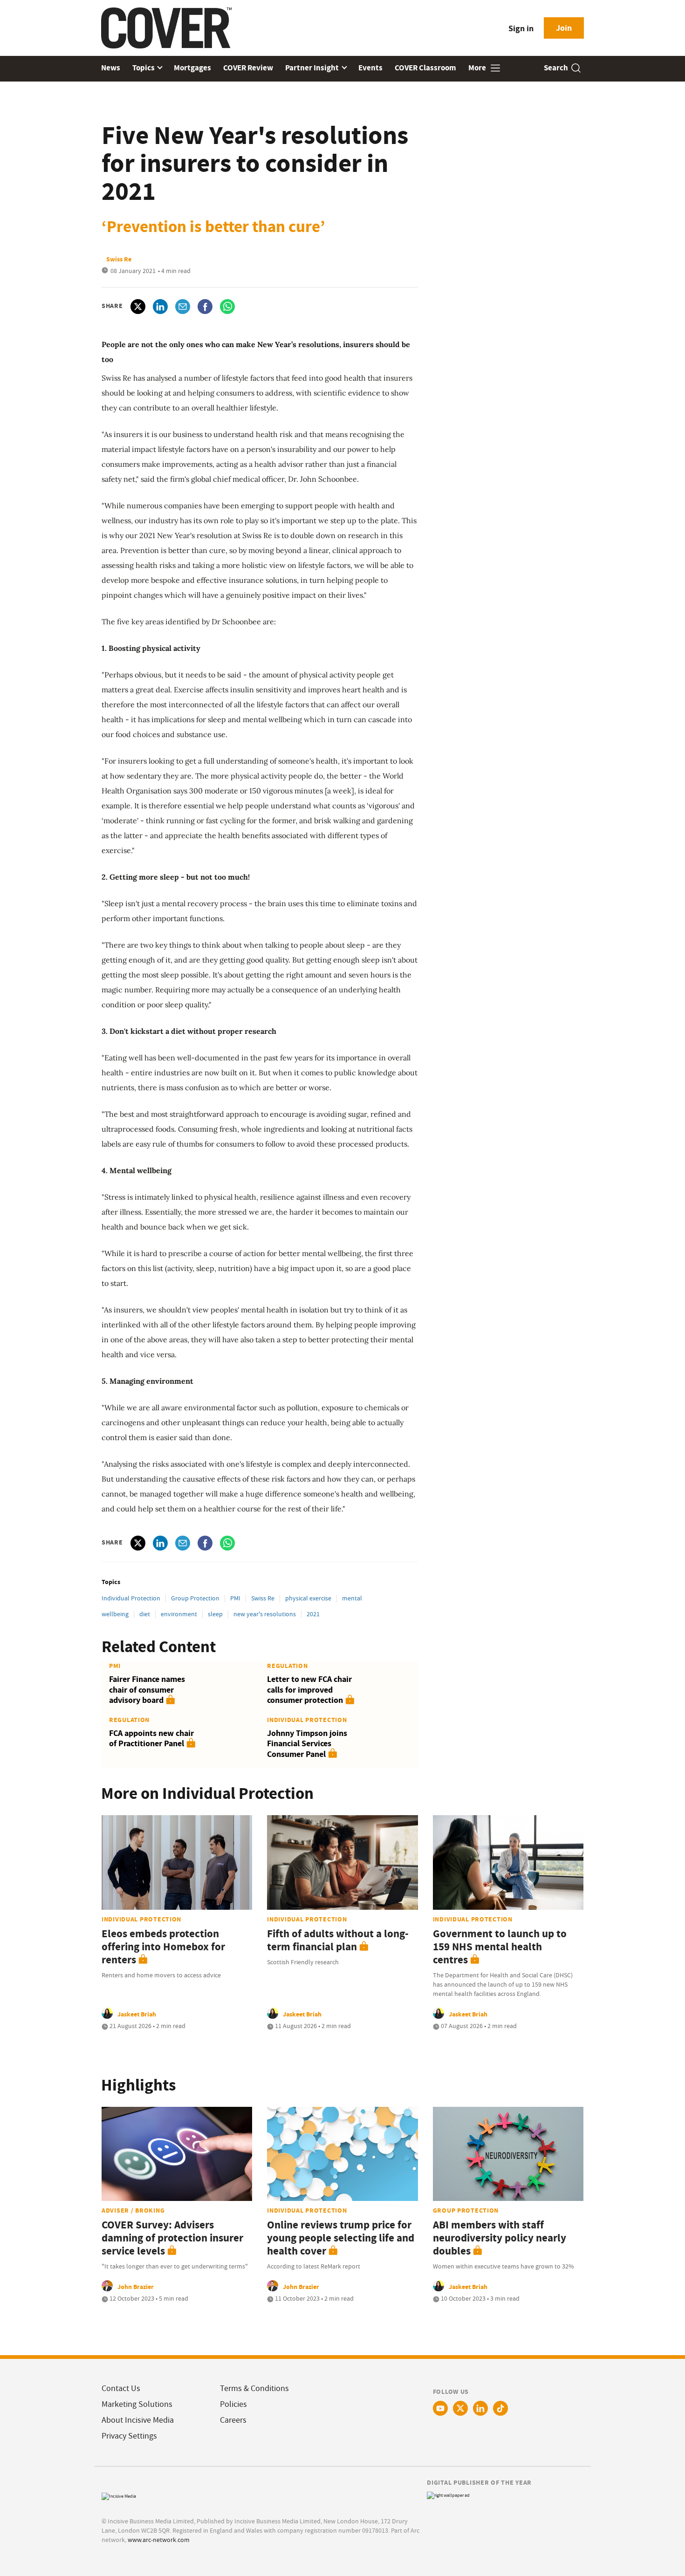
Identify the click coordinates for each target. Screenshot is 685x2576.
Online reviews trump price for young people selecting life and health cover (341, 2238)
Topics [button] (144, 68)
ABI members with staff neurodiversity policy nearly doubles (500, 2238)
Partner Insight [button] (313, 68)
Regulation (287, 1666)
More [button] (478, 68)
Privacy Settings (129, 2436)
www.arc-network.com (159, 2540)
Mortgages (192, 68)
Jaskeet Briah (137, 2014)
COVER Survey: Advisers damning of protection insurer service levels (172, 2238)
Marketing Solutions (137, 2404)
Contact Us (121, 2388)
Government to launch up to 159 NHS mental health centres (500, 1947)
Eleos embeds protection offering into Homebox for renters (163, 1947)
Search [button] (556, 68)
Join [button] (564, 28)
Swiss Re (263, 1598)
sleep (215, 1614)
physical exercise (308, 1598)
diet (145, 1614)
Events (370, 68)
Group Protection (195, 1598)
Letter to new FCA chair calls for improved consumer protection (309, 1690)
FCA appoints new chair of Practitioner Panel (151, 1739)
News (111, 68)
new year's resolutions (265, 1614)
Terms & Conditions (254, 2388)
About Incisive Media (138, 2420)
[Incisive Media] (119, 2495)
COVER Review (248, 68)
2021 (313, 1614)
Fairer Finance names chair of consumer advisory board (147, 1690)
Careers (233, 2420)
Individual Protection (131, 1598)
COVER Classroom (425, 68)
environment (179, 1614)
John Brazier (136, 2287)
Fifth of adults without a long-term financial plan (338, 1940)
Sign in (521, 28)
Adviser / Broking (133, 2210)
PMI (235, 1598)
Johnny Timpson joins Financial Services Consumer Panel (307, 1744)
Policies (233, 2404)
